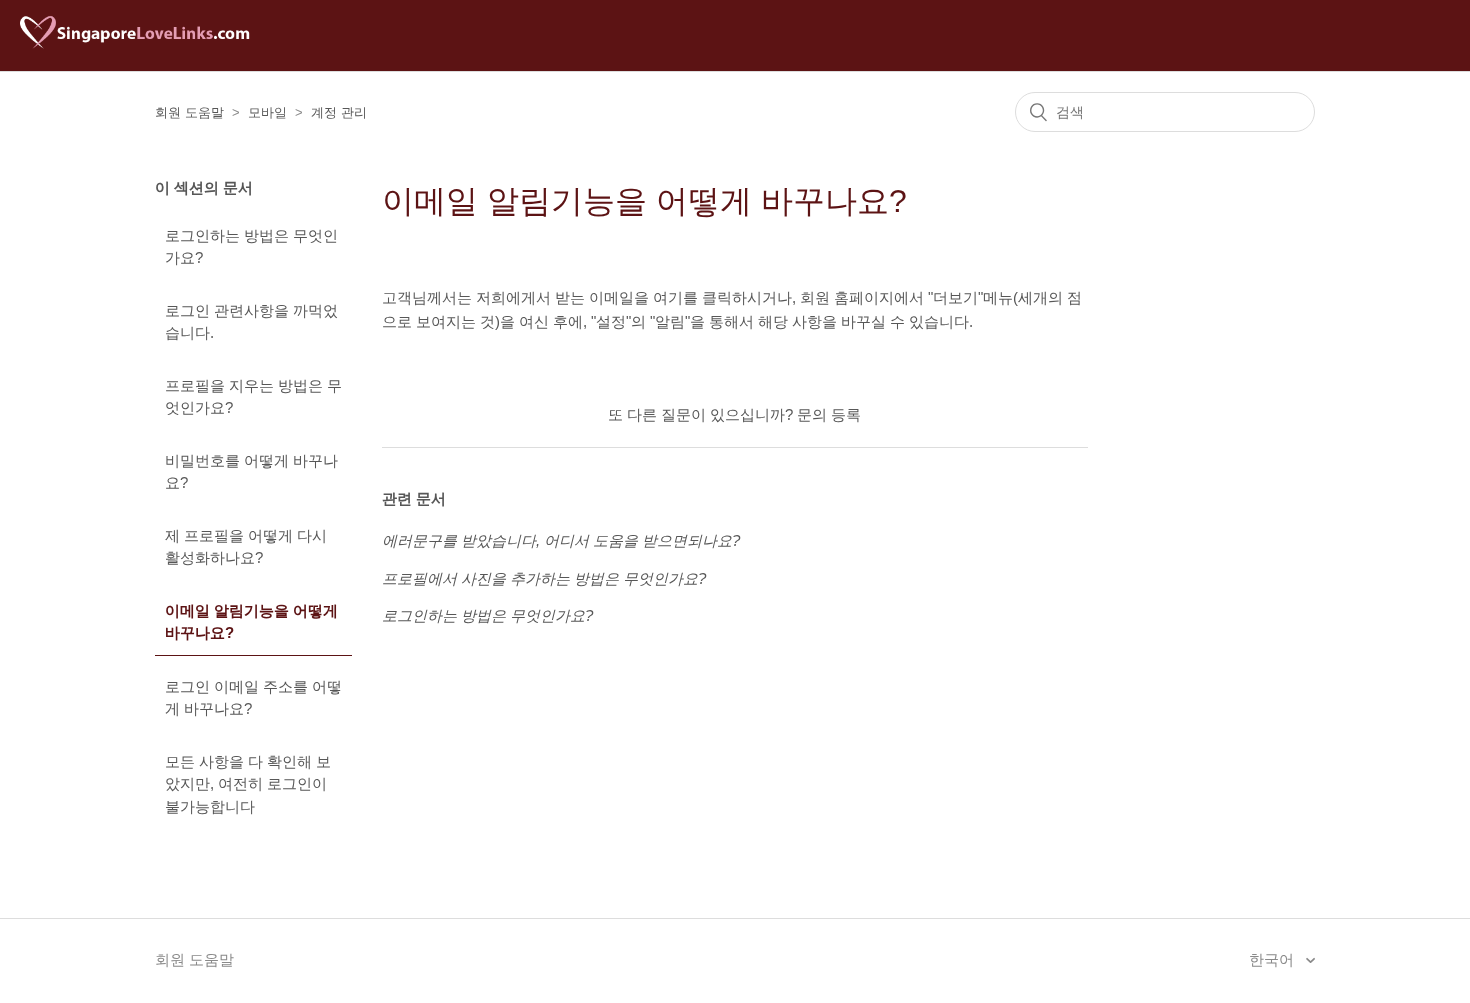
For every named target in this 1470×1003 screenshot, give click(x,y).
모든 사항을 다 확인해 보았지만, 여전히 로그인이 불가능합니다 (248, 784)
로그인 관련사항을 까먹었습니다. (251, 322)
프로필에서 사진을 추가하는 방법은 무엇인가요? (544, 578)
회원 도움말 (189, 112)
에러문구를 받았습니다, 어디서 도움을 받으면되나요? (561, 540)
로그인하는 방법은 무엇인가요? (251, 247)
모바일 (267, 112)
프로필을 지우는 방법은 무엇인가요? (253, 397)
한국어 (1273, 959)
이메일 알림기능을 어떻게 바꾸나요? (251, 622)
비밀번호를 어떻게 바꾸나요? (251, 472)
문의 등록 (829, 414)
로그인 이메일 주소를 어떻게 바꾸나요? (253, 698)
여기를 (675, 297)
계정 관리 (339, 112)
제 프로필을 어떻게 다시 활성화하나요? (246, 547)
